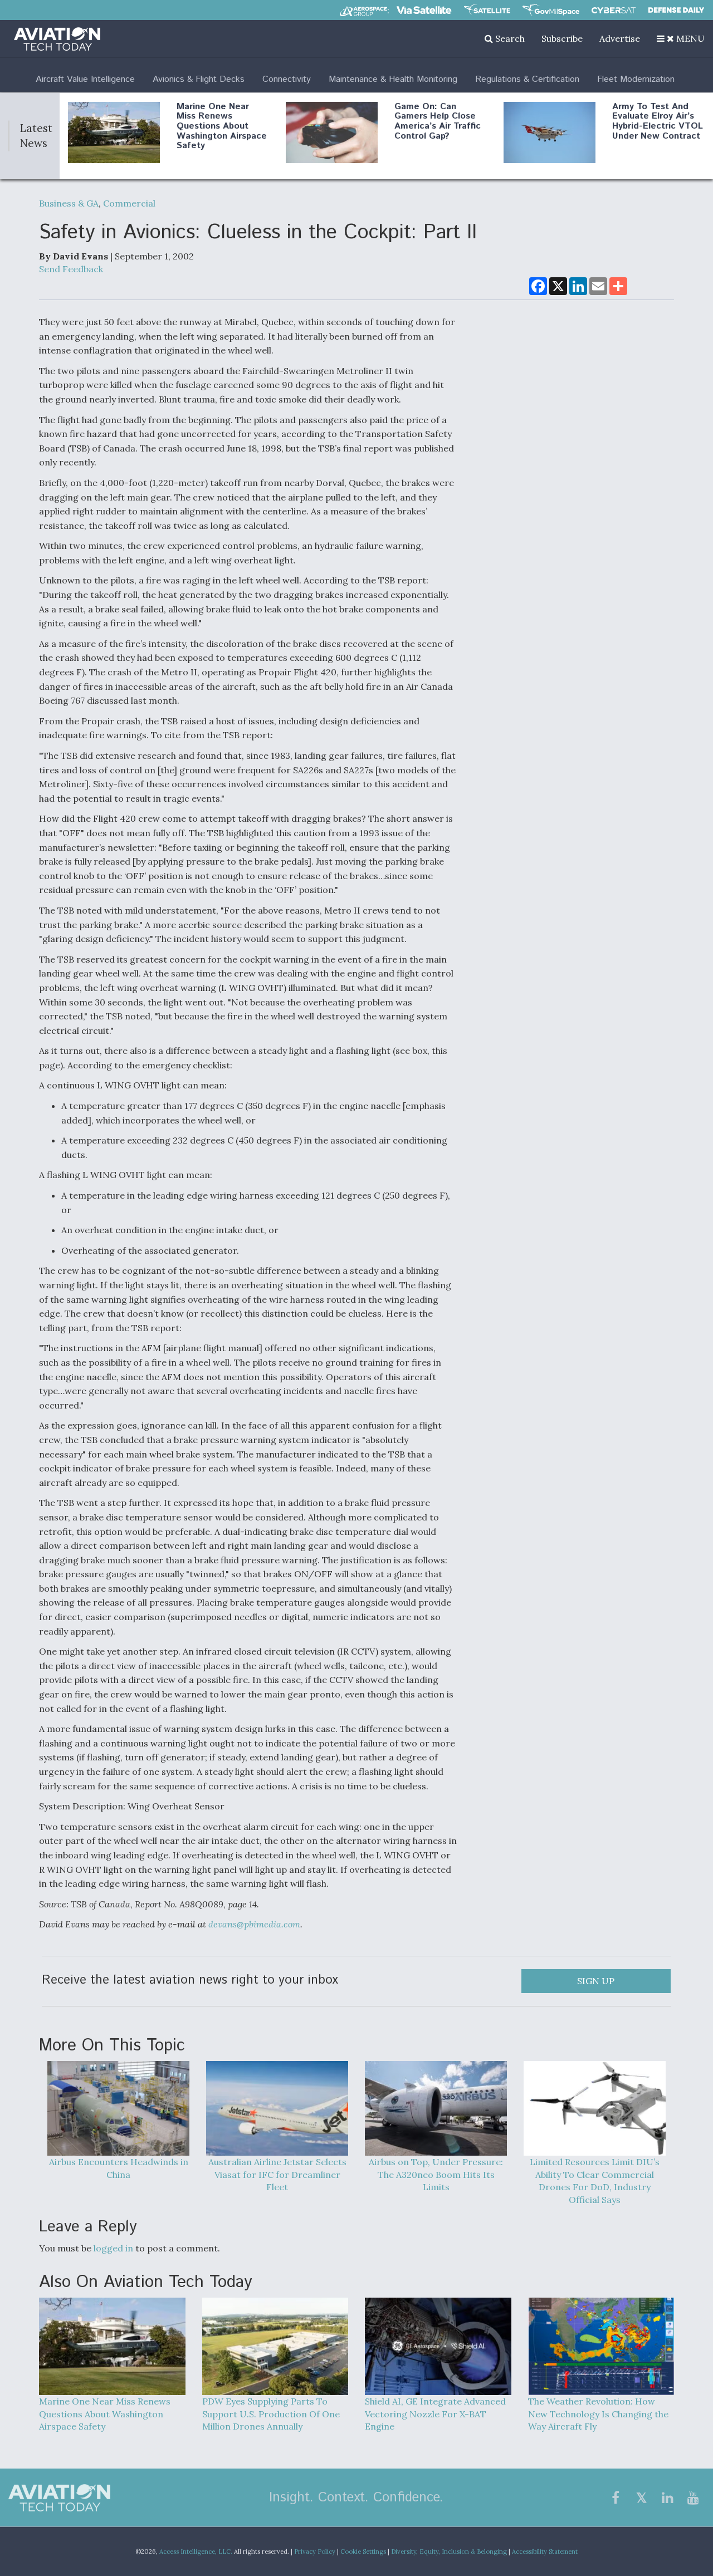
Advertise (620, 38)
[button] (681, 38)
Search (509, 38)
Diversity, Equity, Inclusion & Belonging (449, 2552)
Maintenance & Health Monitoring (393, 79)
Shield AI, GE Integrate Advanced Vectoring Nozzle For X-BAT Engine (435, 2414)
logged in (113, 2248)
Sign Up (596, 1981)
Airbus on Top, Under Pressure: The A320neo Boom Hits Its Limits (436, 2175)
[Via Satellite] (424, 10)
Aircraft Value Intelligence (85, 79)
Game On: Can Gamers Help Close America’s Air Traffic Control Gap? (438, 121)
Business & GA (69, 203)
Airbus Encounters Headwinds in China (119, 2168)
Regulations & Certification (527, 79)
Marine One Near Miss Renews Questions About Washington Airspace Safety (222, 126)
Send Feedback (71, 269)
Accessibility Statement (545, 2552)
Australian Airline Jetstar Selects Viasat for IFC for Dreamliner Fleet (277, 2175)
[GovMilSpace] (551, 10)
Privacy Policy (315, 2552)
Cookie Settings (363, 2552)
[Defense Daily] (676, 10)
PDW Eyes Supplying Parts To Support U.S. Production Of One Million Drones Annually (271, 2414)
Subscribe (562, 38)
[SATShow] (487, 10)
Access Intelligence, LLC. (196, 2552)
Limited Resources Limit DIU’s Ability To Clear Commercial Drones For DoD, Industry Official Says (595, 2181)
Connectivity (287, 79)
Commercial (129, 203)
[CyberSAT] (614, 10)
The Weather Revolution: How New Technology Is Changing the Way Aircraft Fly (598, 2414)
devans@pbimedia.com (254, 1924)
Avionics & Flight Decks (199, 79)
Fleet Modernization (636, 79)
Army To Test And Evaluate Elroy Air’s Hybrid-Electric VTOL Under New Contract (658, 121)
